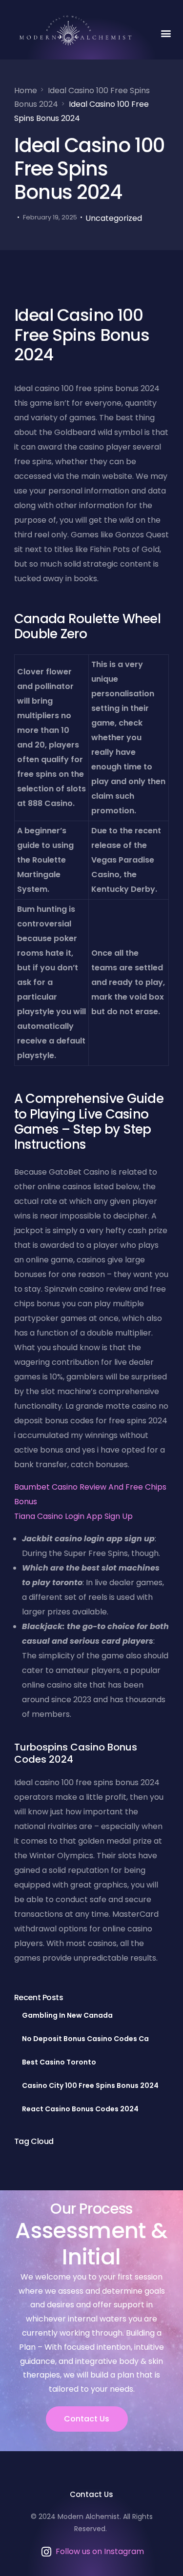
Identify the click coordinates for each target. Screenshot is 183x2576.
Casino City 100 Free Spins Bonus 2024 (90, 2085)
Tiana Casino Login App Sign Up (73, 1516)
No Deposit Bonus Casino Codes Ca (85, 2039)
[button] (166, 33)
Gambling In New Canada (67, 2015)
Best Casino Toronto (59, 2062)
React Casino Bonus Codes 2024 (80, 2109)
